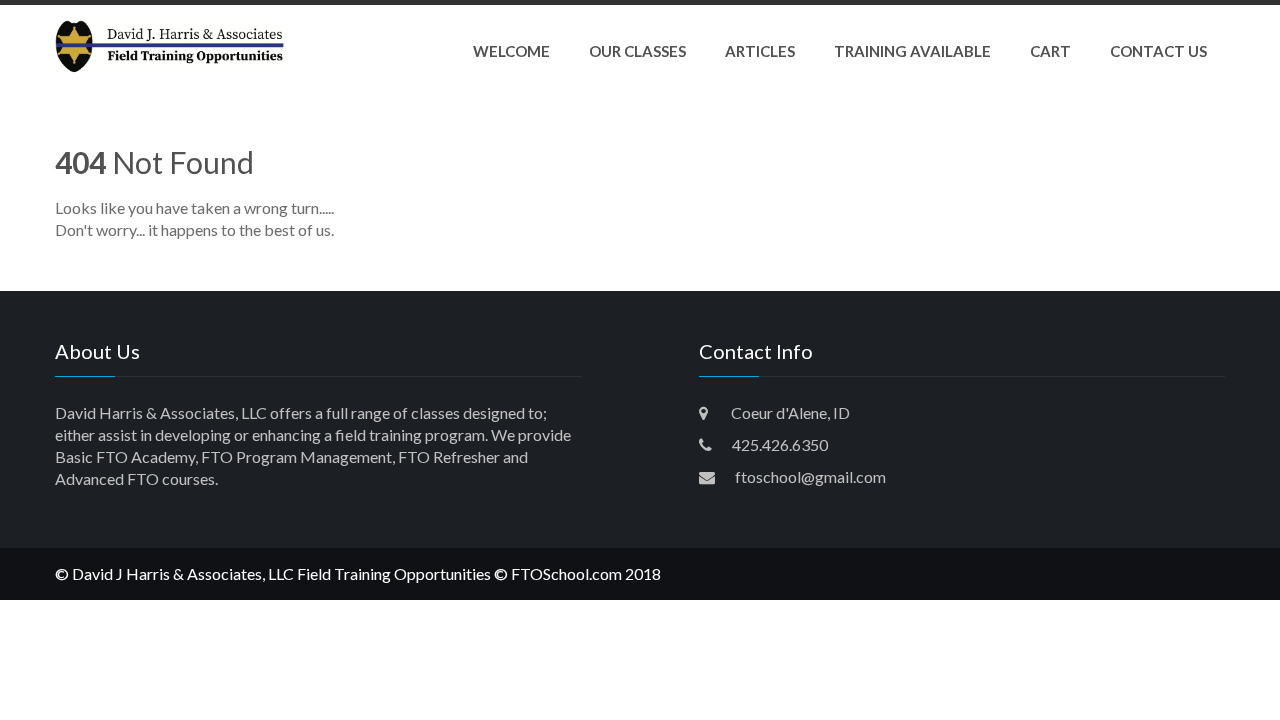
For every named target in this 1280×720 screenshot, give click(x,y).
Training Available (912, 51)
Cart (1050, 51)
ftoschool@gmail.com (810, 476)
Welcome (511, 51)
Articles (760, 51)
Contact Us (1158, 51)
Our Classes (637, 51)
